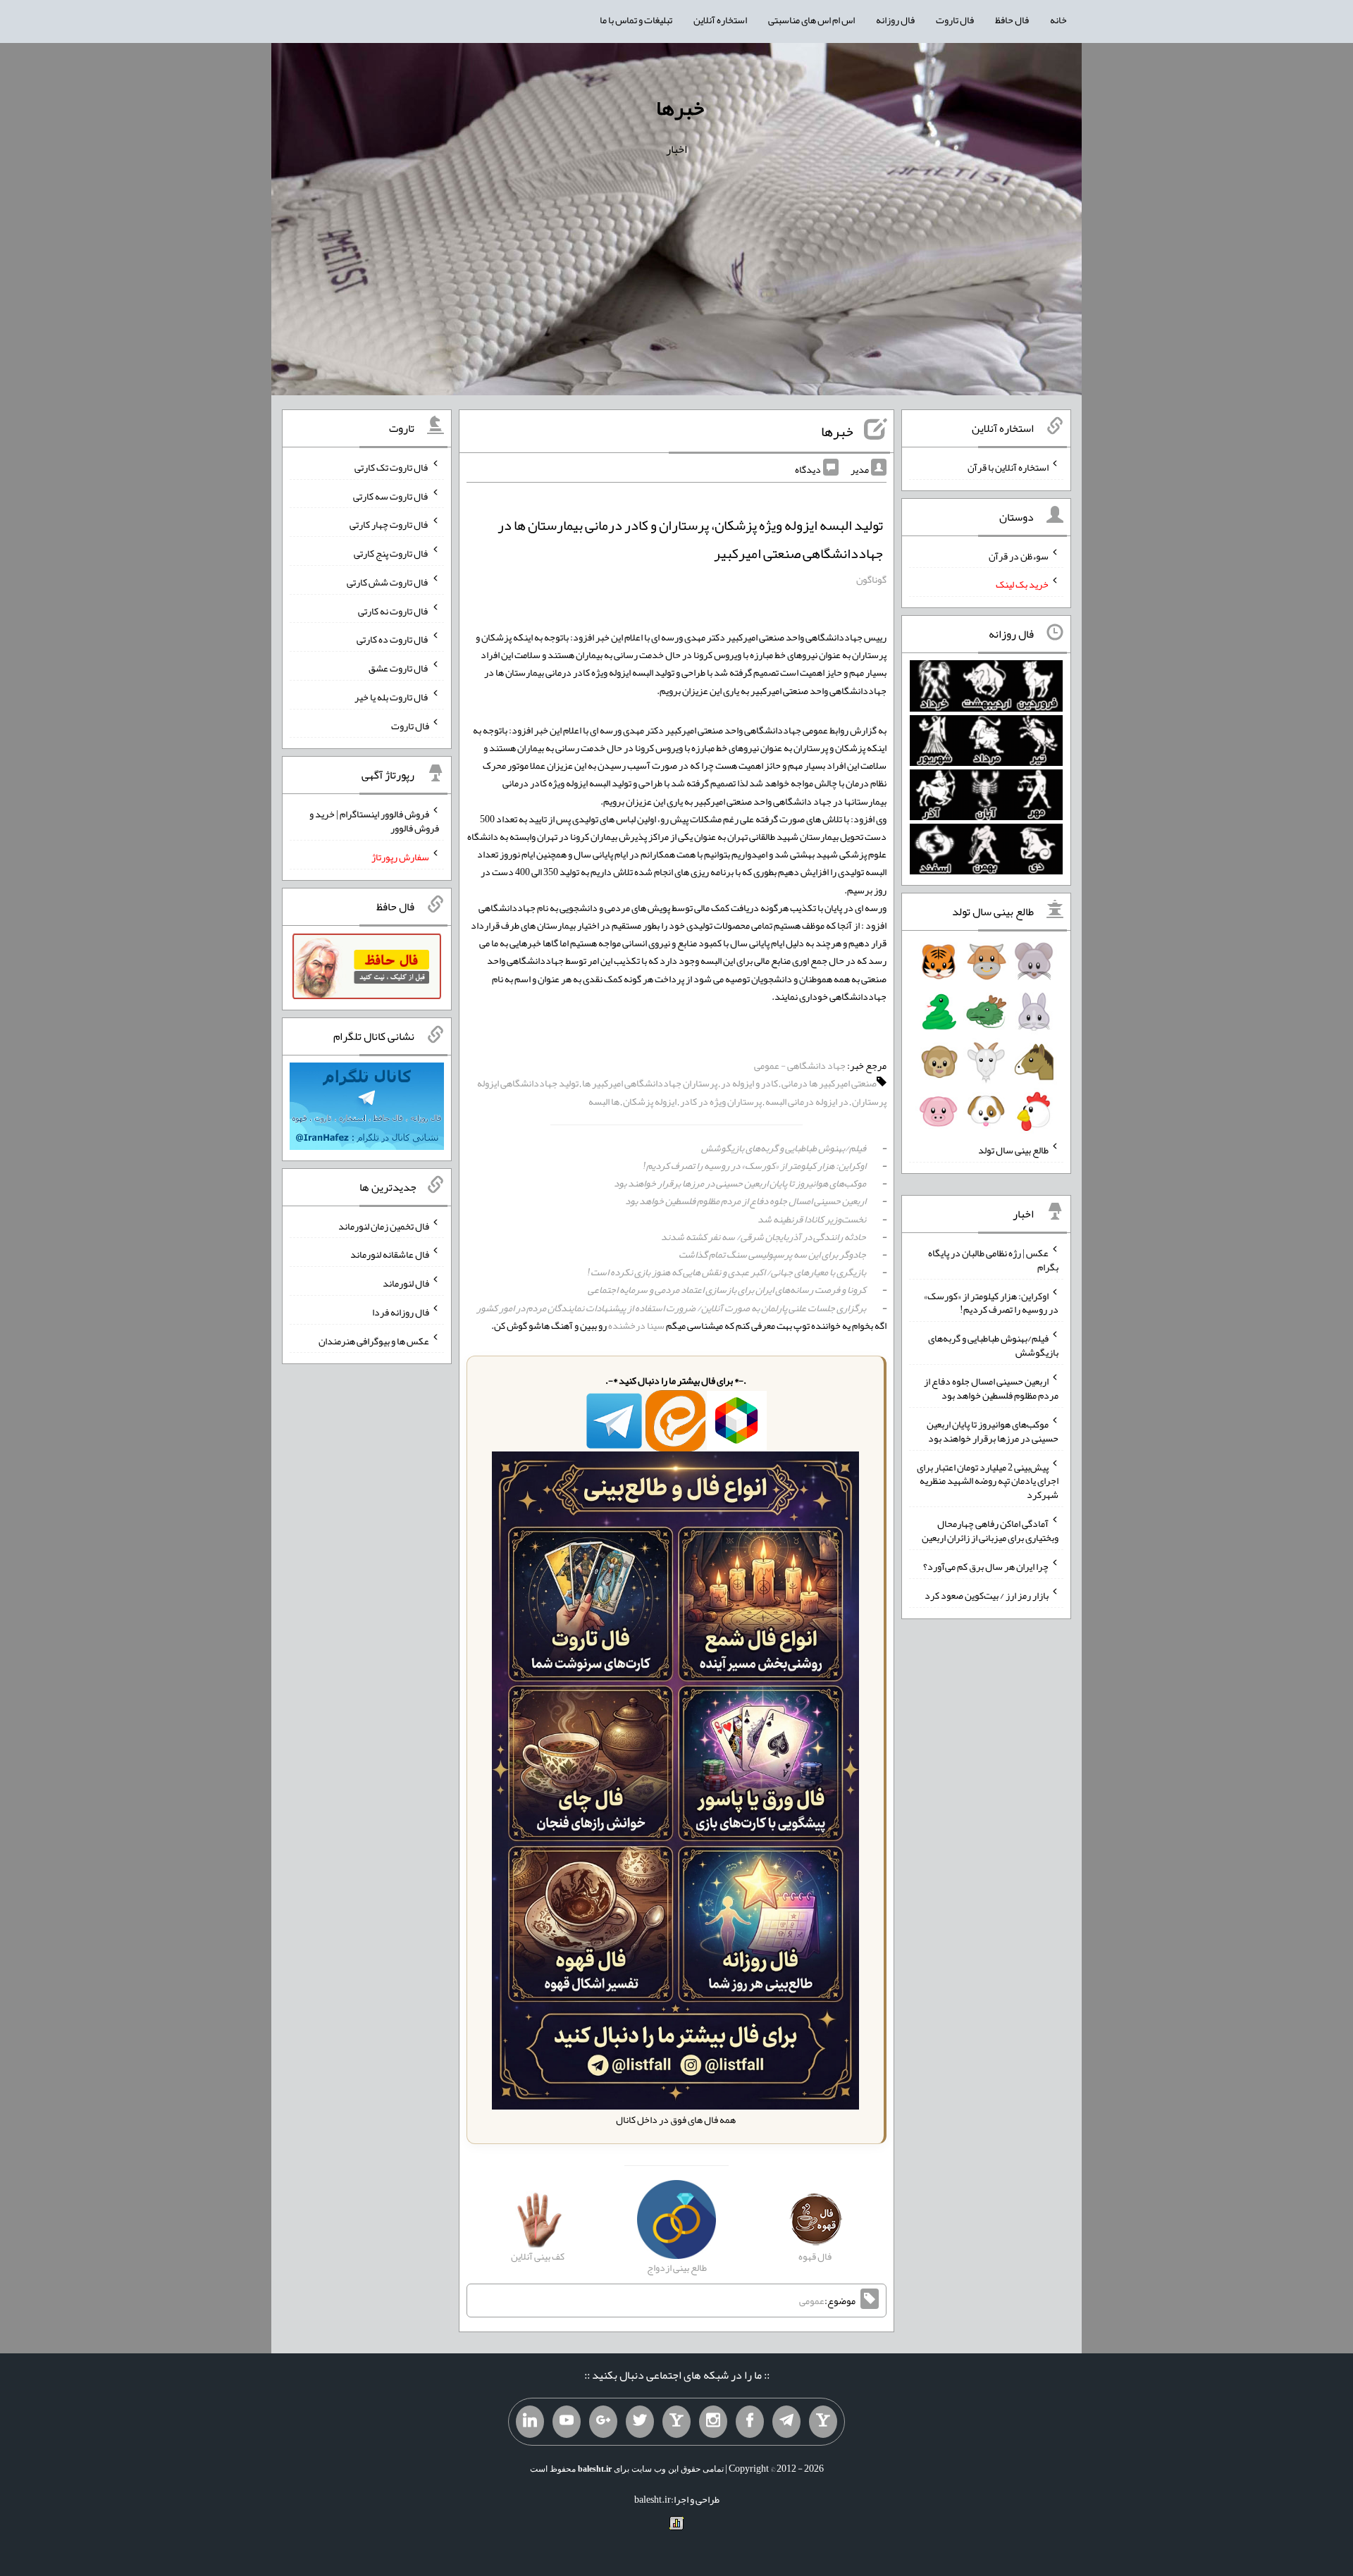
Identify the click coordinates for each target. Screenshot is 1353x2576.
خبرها (680, 108)
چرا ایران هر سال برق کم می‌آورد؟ (986, 1566)
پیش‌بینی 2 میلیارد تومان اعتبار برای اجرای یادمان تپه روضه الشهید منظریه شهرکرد (988, 1480)
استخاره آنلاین (720, 20)
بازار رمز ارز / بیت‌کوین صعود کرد (987, 1595)
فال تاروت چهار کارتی (389, 524)
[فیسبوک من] (750, 2422)
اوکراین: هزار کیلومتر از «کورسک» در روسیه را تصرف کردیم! (754, 1165)
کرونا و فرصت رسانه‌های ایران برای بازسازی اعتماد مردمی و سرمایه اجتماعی (727, 1289)
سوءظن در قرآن (1019, 555)
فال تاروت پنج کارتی (391, 553)
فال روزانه (895, 20)
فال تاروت (955, 20)
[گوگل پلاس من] (603, 2422)
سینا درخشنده (636, 1325)
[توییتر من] (640, 2422)
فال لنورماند (406, 1283)
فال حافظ (1012, 20)
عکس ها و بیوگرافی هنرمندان (374, 1340)
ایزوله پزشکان (650, 1101)
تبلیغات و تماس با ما (636, 20)
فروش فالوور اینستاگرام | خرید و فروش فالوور (374, 821)
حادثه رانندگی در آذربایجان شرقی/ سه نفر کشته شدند (764, 1237)
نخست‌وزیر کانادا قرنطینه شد (812, 1219)
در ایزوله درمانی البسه (807, 1101)
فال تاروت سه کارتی (391, 495)
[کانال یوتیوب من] (567, 2422)
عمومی (812, 2301)
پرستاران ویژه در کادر (721, 1101)
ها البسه (604, 1101)
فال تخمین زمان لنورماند (384, 1225)
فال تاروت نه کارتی (394, 610)
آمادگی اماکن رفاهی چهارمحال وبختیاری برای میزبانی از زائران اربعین (990, 1530)
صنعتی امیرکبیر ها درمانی (829, 1083)
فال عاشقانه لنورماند (390, 1254)
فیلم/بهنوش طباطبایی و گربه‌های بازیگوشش (784, 1148)
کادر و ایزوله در (749, 1083)
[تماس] (676, 2422)
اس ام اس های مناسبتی (811, 20)
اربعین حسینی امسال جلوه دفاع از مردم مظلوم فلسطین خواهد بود (746, 1201)
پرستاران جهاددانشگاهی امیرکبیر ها (650, 1083)
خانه (1058, 20)
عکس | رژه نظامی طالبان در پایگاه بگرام (993, 1260)
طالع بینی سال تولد (1013, 1150)
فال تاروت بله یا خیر (392, 697)
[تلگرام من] (786, 2422)
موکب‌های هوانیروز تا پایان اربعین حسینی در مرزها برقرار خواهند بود (740, 1183)
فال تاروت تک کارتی (392, 467)
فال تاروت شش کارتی (388, 582)
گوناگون (871, 579)
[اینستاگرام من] (713, 2422)
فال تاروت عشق (399, 668)
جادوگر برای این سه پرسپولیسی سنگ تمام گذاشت (772, 1254)
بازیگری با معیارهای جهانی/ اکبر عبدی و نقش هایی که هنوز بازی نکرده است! (727, 1272)
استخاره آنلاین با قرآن (1008, 467)
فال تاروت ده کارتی (393, 639)
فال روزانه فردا (401, 1312)
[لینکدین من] (530, 2422)
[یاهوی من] (823, 2422)
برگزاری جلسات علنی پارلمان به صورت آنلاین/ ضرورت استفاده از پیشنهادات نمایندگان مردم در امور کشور (671, 1308)
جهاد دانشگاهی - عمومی (800, 1065)
